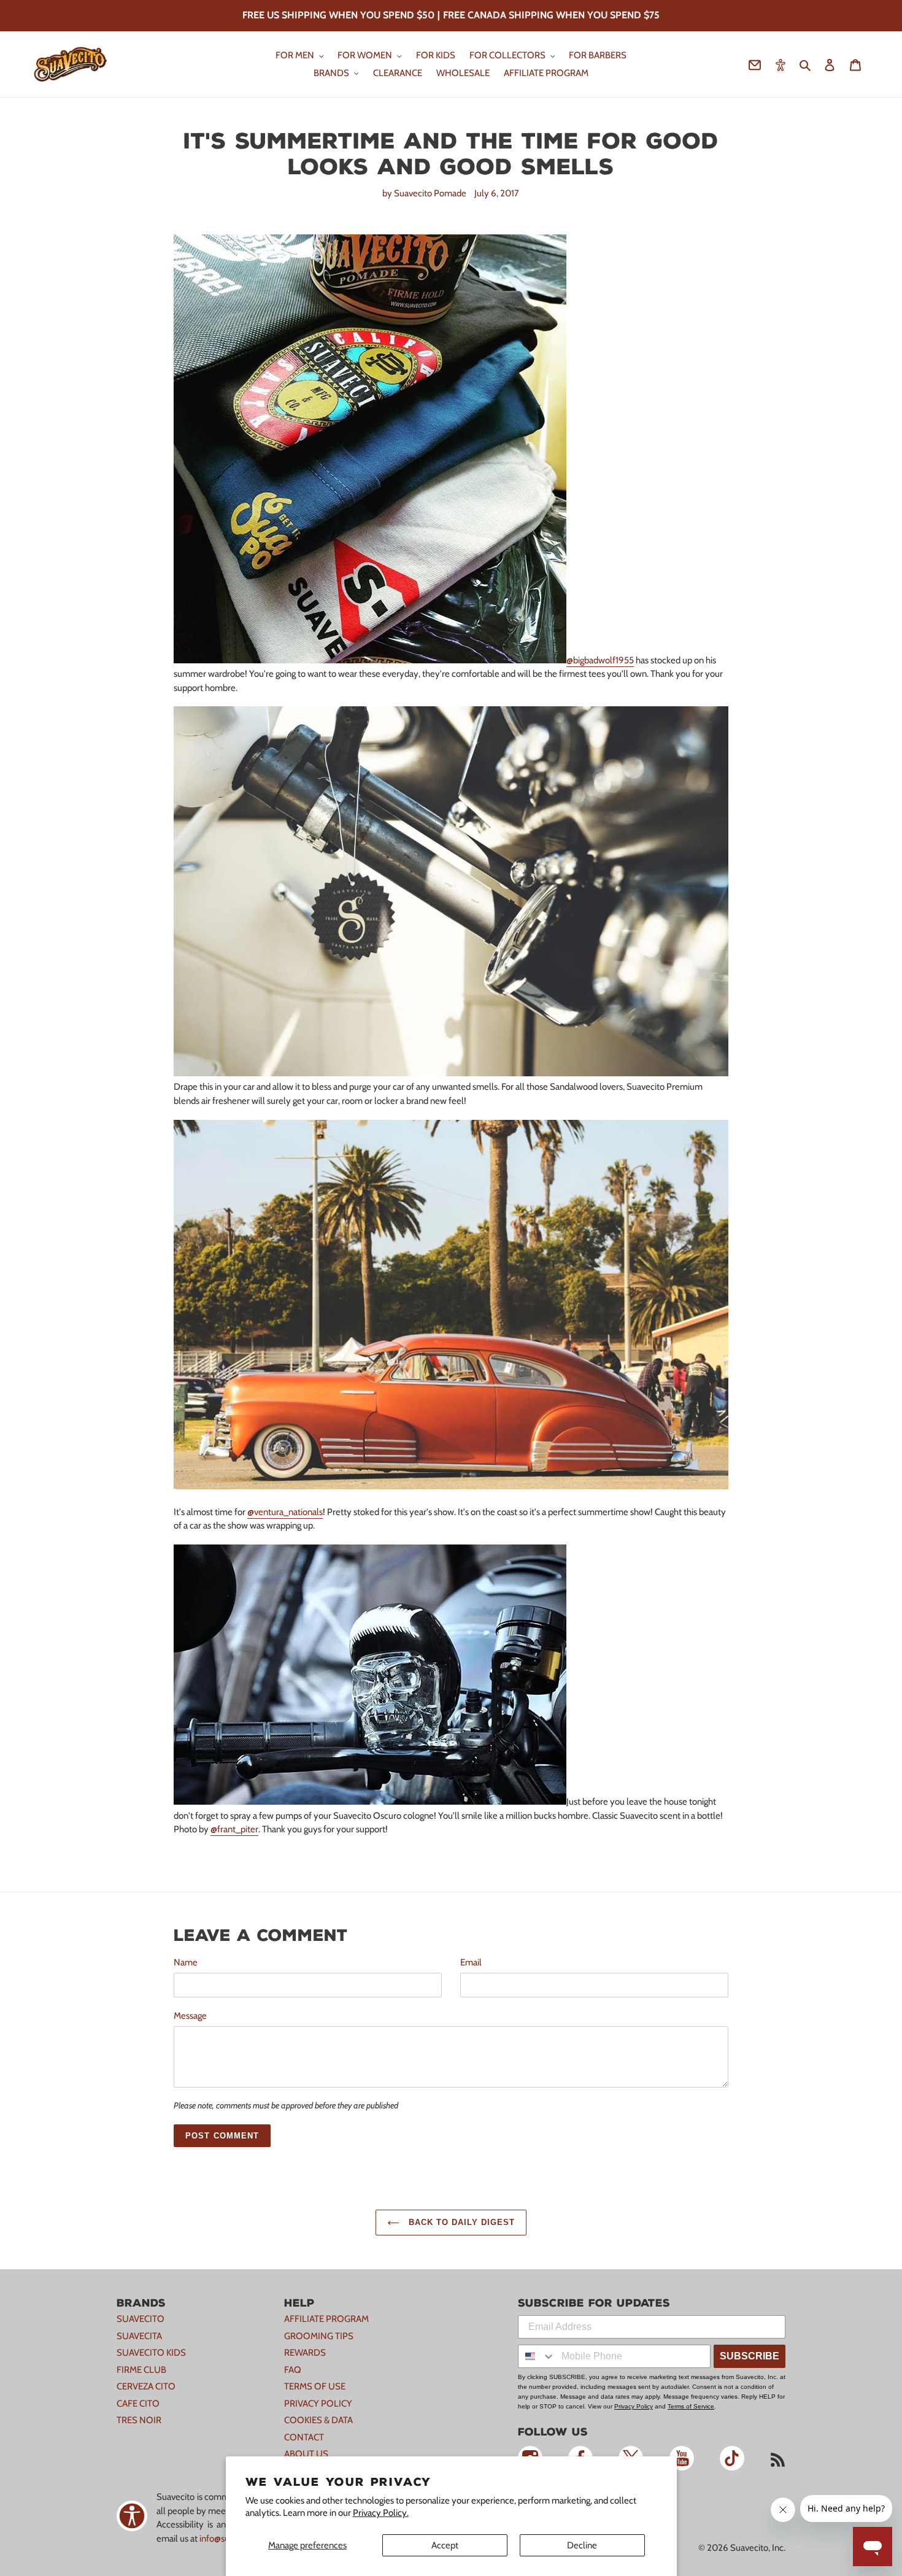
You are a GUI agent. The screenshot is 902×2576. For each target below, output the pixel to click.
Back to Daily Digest (461, 2222)
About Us (306, 2454)
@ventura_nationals (285, 1512)
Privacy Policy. (381, 2513)
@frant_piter (234, 1829)
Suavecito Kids (151, 2353)
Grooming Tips (319, 2336)
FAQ (293, 2370)
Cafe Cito (138, 2404)
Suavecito (141, 2319)
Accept (445, 2545)
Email (471, 1962)
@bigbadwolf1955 (600, 660)
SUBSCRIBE (750, 2356)
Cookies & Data (318, 2420)
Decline (582, 2545)
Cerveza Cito (146, 2386)
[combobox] (537, 2356)
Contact (304, 2437)
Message (190, 2016)
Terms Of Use (315, 2386)
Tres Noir (139, 2420)
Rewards (305, 2353)
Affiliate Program (326, 2319)
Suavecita (139, 2336)
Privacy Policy (318, 2404)
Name (186, 1962)
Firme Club (141, 2370)
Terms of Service (691, 2406)
